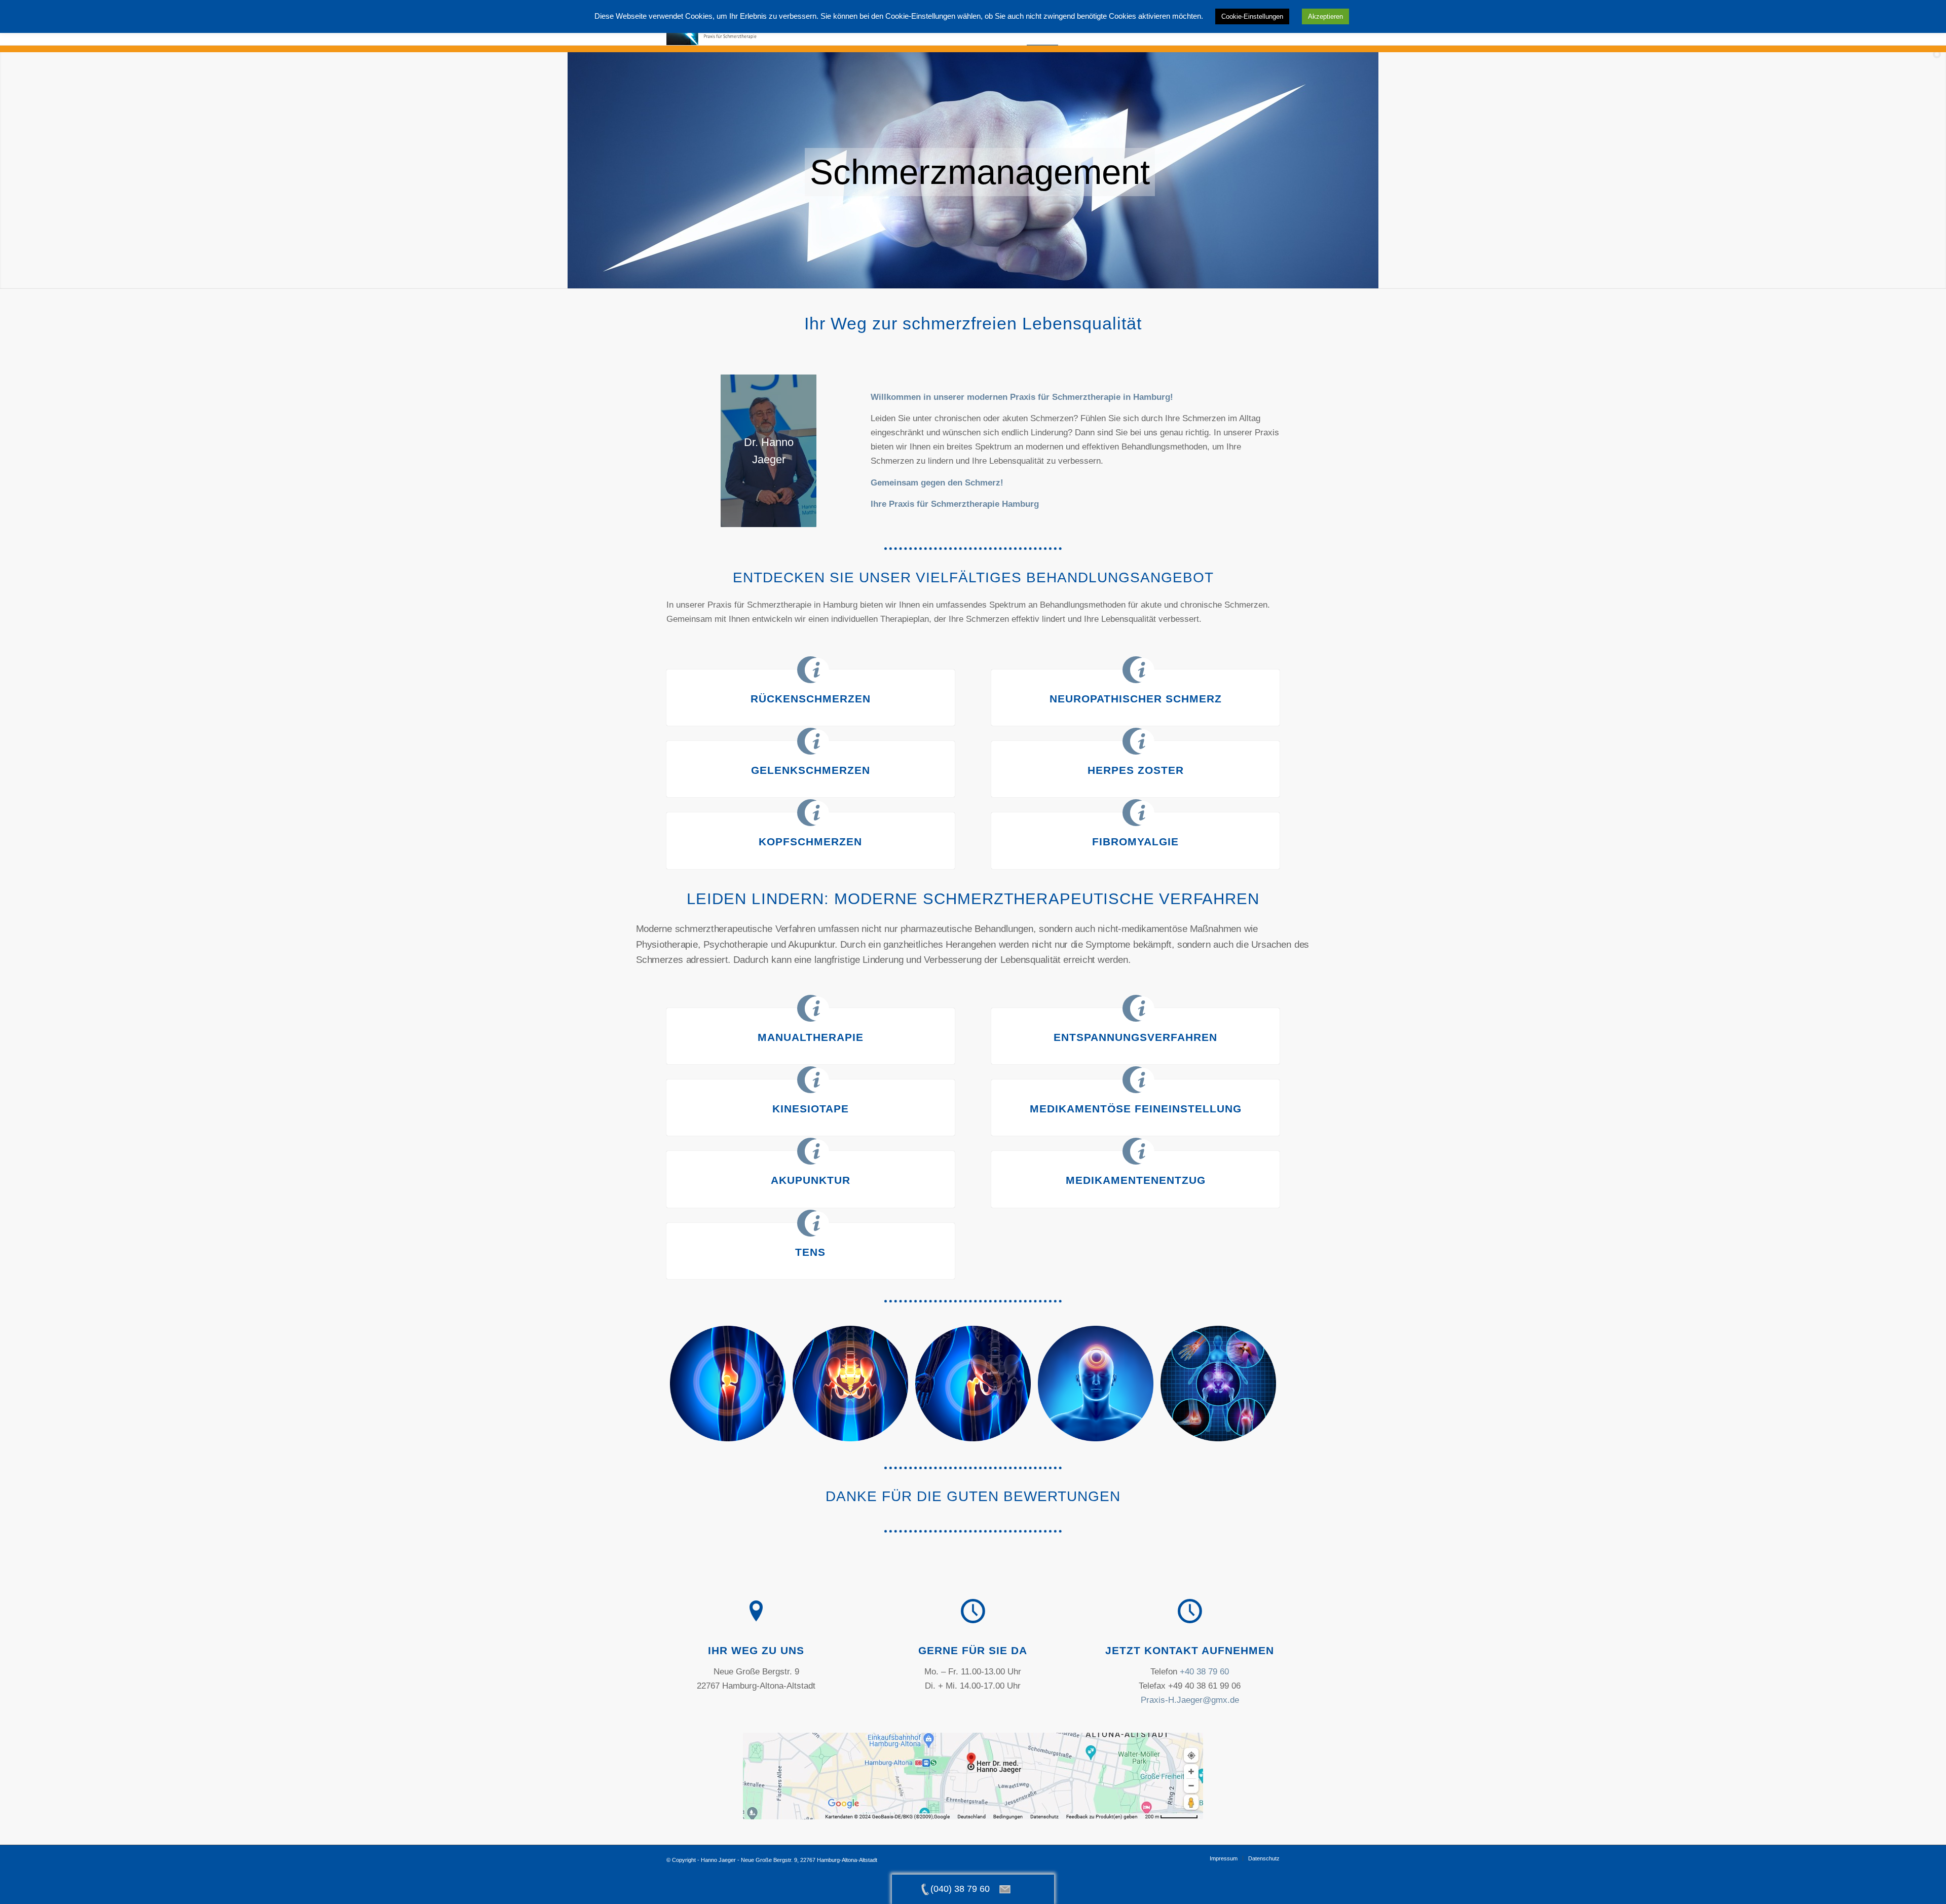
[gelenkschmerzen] (1218, 1384)
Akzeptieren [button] (1325, 16)
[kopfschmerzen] (1096, 1384)
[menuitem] (1224, 1858)
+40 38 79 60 (1204, 1672)
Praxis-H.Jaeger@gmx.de (1190, 1700)
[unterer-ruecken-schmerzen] (850, 1384)
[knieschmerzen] (728, 1384)
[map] (973, 1776)
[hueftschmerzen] (973, 1384)
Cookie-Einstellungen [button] (1252, 16)
